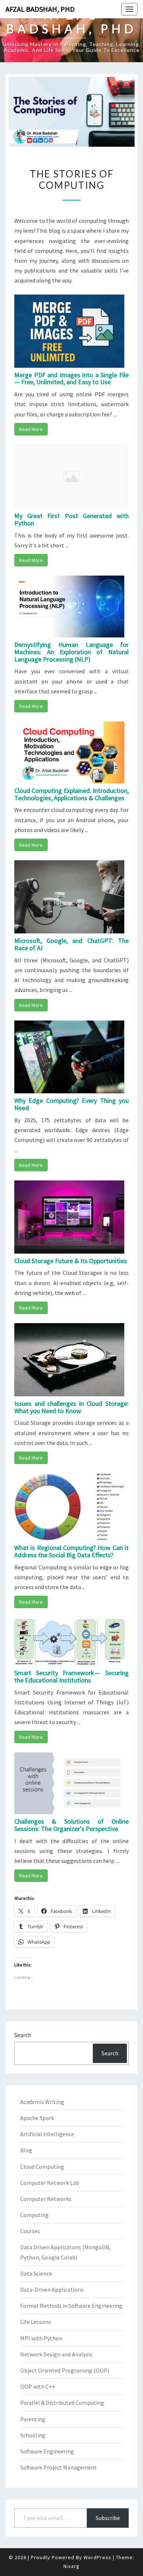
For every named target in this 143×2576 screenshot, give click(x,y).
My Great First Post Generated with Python (71, 519)
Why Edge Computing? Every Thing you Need (71, 1104)
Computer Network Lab (50, 2183)
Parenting (33, 2419)
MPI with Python (41, 2338)
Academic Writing (42, 2102)
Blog (26, 2150)
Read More (31, 429)
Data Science (36, 2273)
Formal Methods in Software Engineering (71, 2306)
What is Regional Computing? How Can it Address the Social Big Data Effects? (71, 1551)
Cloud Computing (42, 2167)
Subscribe (108, 2518)
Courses (30, 2231)
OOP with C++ (38, 2386)
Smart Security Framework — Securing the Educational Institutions (71, 1676)
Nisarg (71, 2566)
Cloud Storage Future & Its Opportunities (71, 1261)
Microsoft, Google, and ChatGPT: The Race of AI (71, 944)
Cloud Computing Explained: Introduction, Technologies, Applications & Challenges (71, 794)
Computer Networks (46, 2199)
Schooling (33, 2435)
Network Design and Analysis (56, 2354)
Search (23, 2035)
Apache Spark (37, 2118)
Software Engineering (47, 2451)
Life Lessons (36, 2322)
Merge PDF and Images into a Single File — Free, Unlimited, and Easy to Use (71, 379)
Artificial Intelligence (47, 2134)
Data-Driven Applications (52, 2289)
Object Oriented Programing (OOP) (65, 2370)
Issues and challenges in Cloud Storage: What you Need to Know (71, 1407)
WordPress (98, 2557)
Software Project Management (58, 2467)
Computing (34, 2215)
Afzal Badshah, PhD (40, 9)
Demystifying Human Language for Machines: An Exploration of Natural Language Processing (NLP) (71, 652)
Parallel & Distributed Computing (62, 2403)
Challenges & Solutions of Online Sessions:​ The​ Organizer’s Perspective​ (71, 1825)
